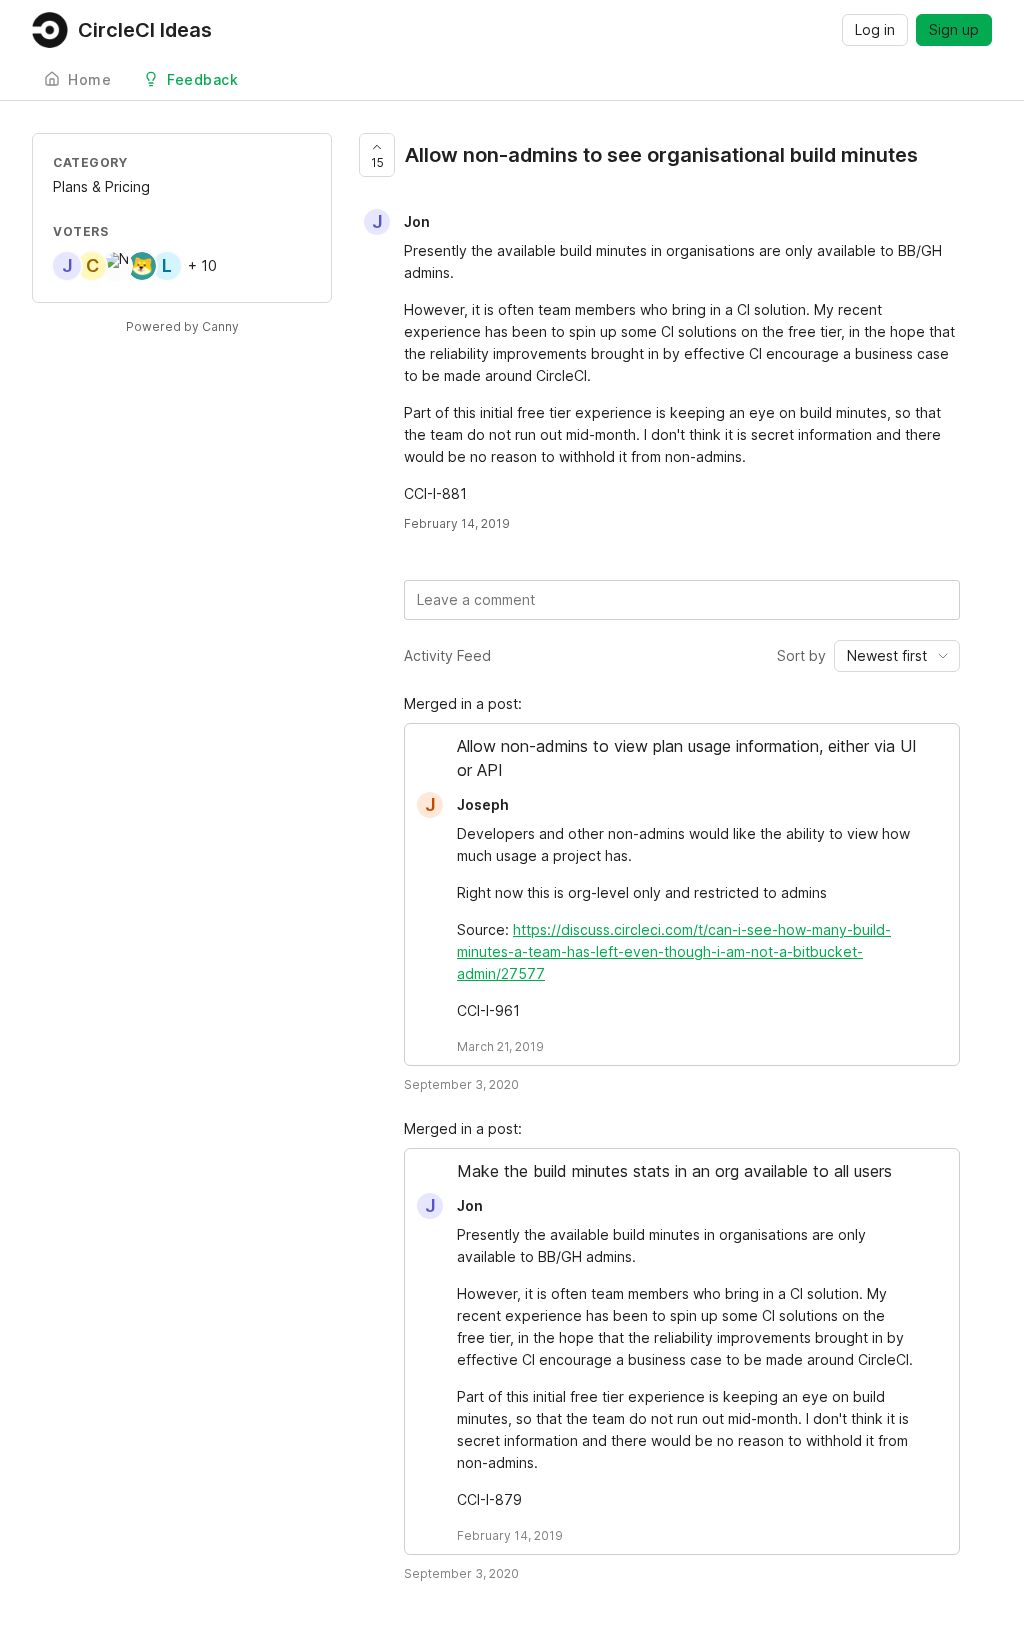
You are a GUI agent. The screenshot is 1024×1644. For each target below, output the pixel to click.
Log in (875, 29)
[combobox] (897, 656)
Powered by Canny (182, 326)
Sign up (954, 29)
